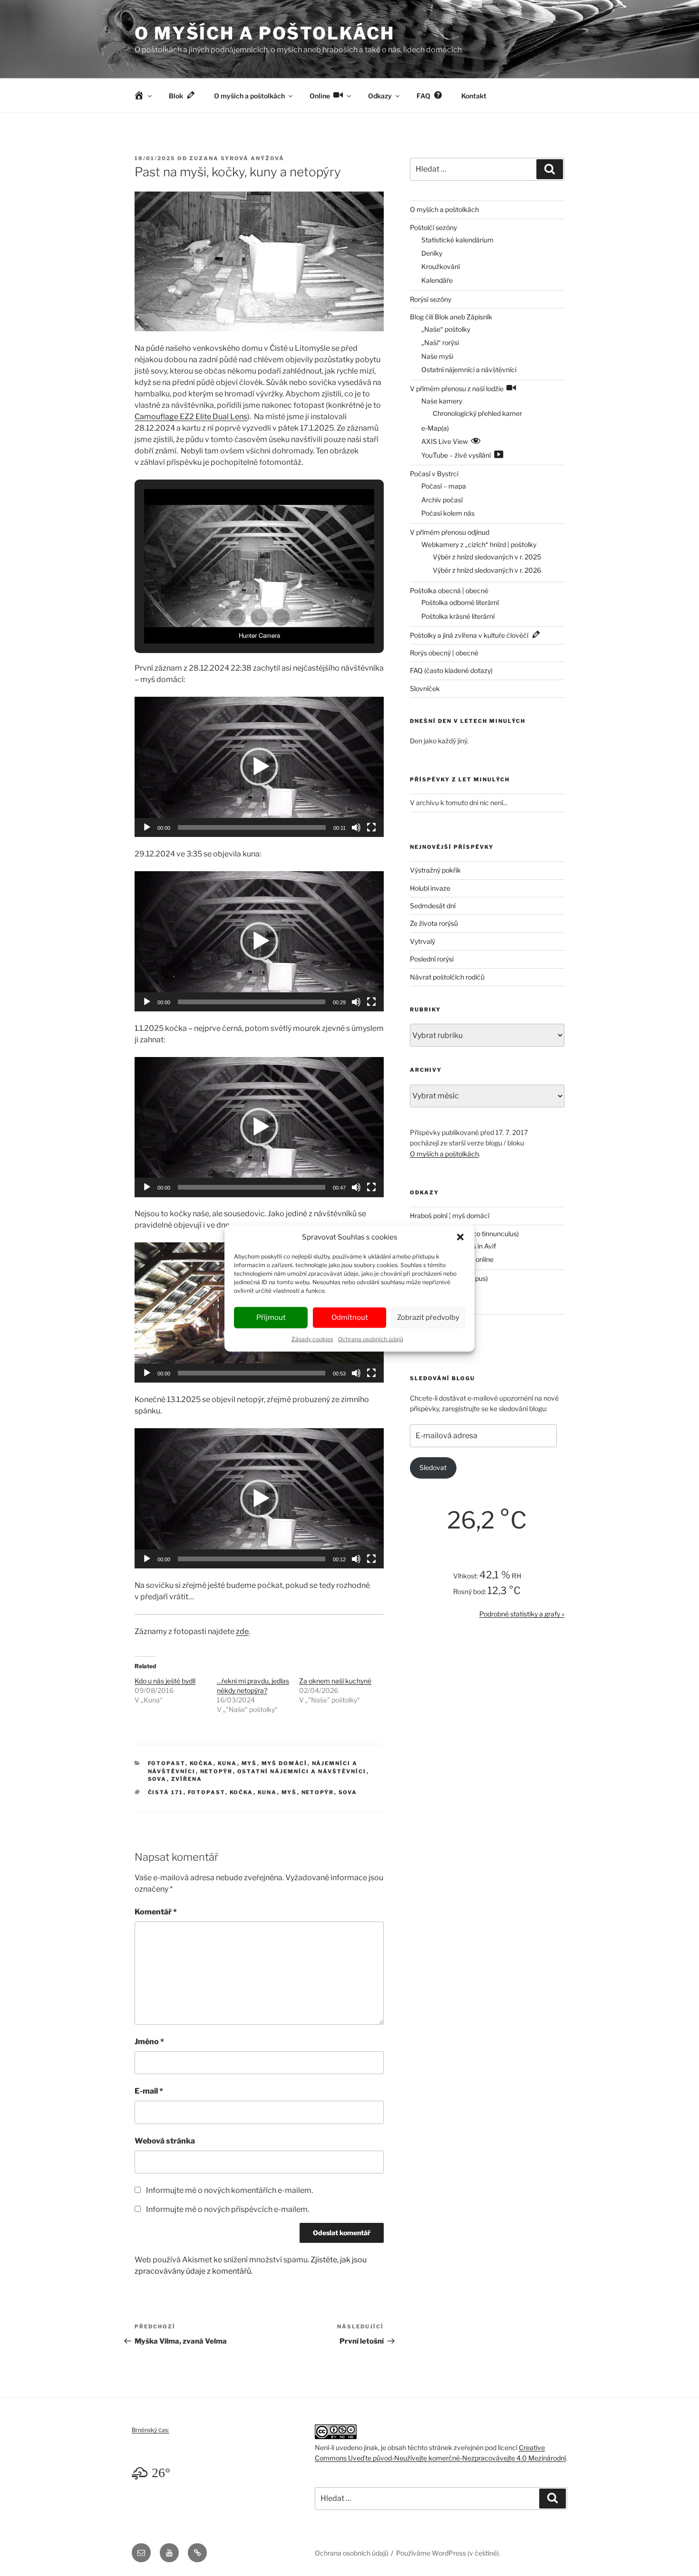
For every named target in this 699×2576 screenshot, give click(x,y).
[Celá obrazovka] (371, 827)
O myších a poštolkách (264, 33)
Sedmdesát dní (433, 906)
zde (242, 1631)
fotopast (207, 1792)
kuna (267, 1792)
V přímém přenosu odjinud (450, 532)
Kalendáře (437, 280)
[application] (259, 767)
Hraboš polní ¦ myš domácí (450, 1216)
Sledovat (433, 1467)
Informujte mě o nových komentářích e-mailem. (229, 2190)
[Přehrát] (147, 827)
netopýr (318, 1792)
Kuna (228, 1763)
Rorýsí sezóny (431, 299)
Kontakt (474, 96)
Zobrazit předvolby (428, 1317)
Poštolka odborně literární (460, 602)
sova (348, 1792)
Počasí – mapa (444, 486)
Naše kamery (442, 401)
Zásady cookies (312, 1339)
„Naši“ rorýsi (440, 342)
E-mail (149, 2091)
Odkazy (380, 96)
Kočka (202, 1763)
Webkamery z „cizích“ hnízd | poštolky (479, 544)
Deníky (432, 253)
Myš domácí (285, 1763)
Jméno (149, 2042)
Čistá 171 (166, 1792)
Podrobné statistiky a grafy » (522, 1614)
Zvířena (187, 1779)
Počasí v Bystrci (434, 474)
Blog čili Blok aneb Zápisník (451, 317)
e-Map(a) (435, 428)
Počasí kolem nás (448, 513)
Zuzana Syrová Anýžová (237, 158)
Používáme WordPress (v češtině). (448, 2553)
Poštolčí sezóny (433, 227)
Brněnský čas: (150, 2430)
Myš (249, 1763)
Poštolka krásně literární (458, 616)
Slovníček (425, 688)
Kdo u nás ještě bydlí (165, 1681)
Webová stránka (165, 2141)
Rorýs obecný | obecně (444, 653)
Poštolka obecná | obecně (449, 591)
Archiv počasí (442, 500)
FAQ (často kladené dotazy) (451, 670)
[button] (460, 1237)
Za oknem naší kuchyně (335, 1681)
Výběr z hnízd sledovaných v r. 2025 (487, 557)
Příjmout (271, 1317)
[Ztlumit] (356, 827)
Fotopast (167, 1763)
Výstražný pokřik (435, 870)
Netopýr (217, 1771)
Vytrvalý (422, 941)
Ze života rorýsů (434, 923)
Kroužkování (441, 266)
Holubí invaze (430, 888)
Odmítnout (350, 1317)
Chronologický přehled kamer (477, 413)
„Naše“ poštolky (446, 329)
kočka (242, 1792)
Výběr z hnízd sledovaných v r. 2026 (487, 570)
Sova (157, 1779)
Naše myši (437, 356)
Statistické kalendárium (457, 240)
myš (289, 1792)
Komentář (156, 1912)
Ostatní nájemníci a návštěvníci (302, 1771)
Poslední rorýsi (432, 959)
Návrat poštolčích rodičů (447, 977)
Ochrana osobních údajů (371, 1339)
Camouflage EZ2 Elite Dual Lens (191, 417)
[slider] (252, 827)
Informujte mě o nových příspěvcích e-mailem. (228, 2209)
